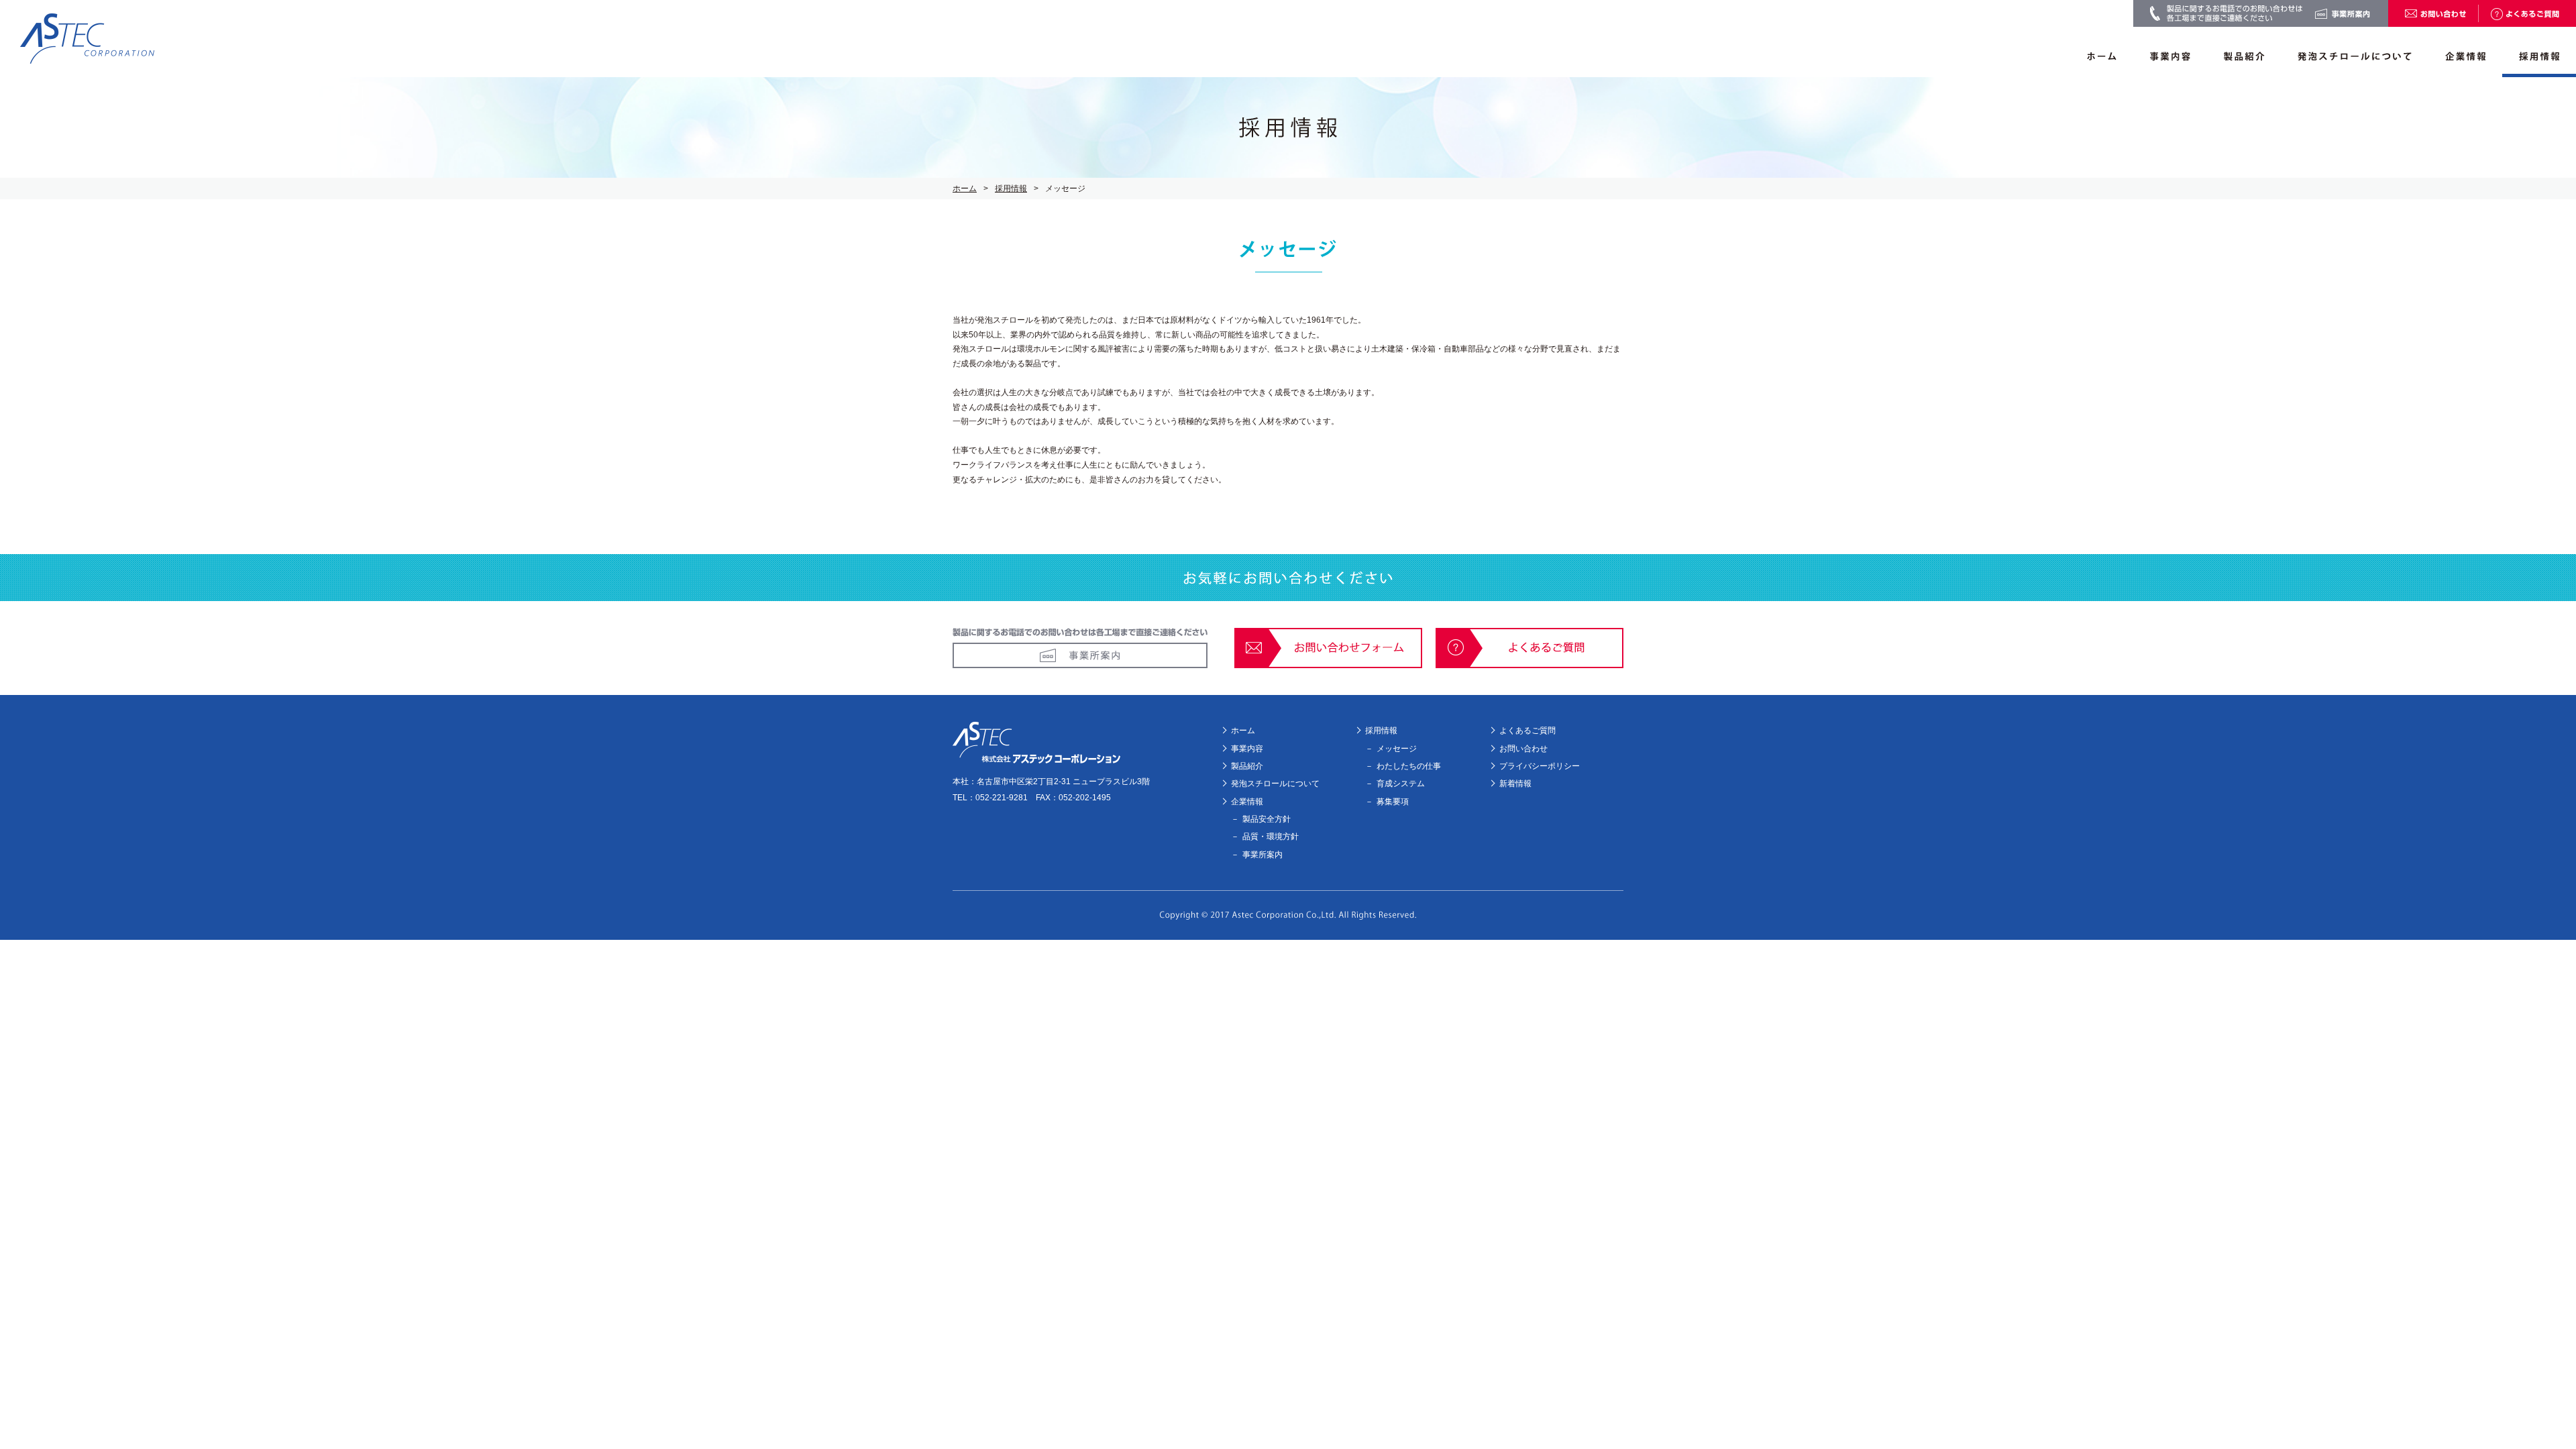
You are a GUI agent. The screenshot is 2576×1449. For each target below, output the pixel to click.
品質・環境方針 (1271, 837)
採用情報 (1011, 189)
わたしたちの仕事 (1409, 766)
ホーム (965, 189)
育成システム (1401, 784)
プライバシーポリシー (1540, 766)
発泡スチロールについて (1275, 784)
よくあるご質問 (1527, 731)
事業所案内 (1263, 855)
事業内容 (1247, 749)
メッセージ (1397, 749)
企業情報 (1247, 802)
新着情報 (1515, 784)
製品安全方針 (1267, 819)
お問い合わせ (1523, 749)
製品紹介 (1247, 766)
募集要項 (1393, 802)
